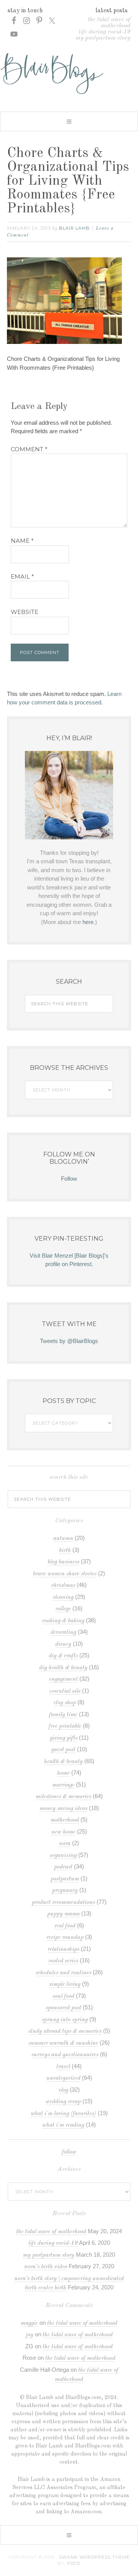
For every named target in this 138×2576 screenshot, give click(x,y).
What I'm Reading (63, 2125)
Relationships (63, 1950)
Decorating (63, 1633)
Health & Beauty (63, 1762)
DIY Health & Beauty (63, 1668)
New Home (63, 1832)
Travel (63, 2067)
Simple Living (65, 1985)
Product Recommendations (63, 1903)
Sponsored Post (63, 2008)
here (88, 922)
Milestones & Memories (63, 1797)
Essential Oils (65, 1691)
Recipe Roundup (65, 1938)
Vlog (63, 2090)
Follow (69, 1179)
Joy (30, 2335)
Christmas (63, 1586)
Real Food (65, 1926)
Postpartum (65, 1879)
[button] (69, 121)
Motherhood (65, 1820)
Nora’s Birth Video (46, 2267)
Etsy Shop (65, 1703)
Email (22, 576)
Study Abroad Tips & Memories (65, 2031)
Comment (29, 449)
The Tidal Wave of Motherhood (109, 23)
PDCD (74, 2563)
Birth (65, 1551)
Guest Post (63, 1750)
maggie (29, 2323)
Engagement (63, 1679)
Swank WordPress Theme (94, 2557)
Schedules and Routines (63, 1973)
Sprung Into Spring (65, 2020)
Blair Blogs (69, 74)
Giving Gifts (64, 1738)
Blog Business (63, 1562)
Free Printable (65, 1726)
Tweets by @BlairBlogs (69, 1341)
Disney (63, 1644)
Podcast (63, 1867)
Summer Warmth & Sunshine (63, 2043)
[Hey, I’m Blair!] (69, 795)
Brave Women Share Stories (65, 1574)
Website (25, 612)
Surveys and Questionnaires (65, 2055)
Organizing (63, 1856)
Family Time (63, 1715)
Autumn (63, 1539)
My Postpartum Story (103, 38)
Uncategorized (63, 2078)
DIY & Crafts (63, 1656)
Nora (65, 1844)
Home (63, 1773)
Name (22, 541)
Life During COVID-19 (104, 32)
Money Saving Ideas (63, 1809)
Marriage (63, 1785)
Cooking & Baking (63, 1621)
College (63, 1609)
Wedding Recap (63, 2102)
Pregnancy (65, 1891)
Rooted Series (63, 1961)
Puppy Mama (63, 1914)
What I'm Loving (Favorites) (63, 2114)
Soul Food (63, 1996)
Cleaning (63, 1597)
